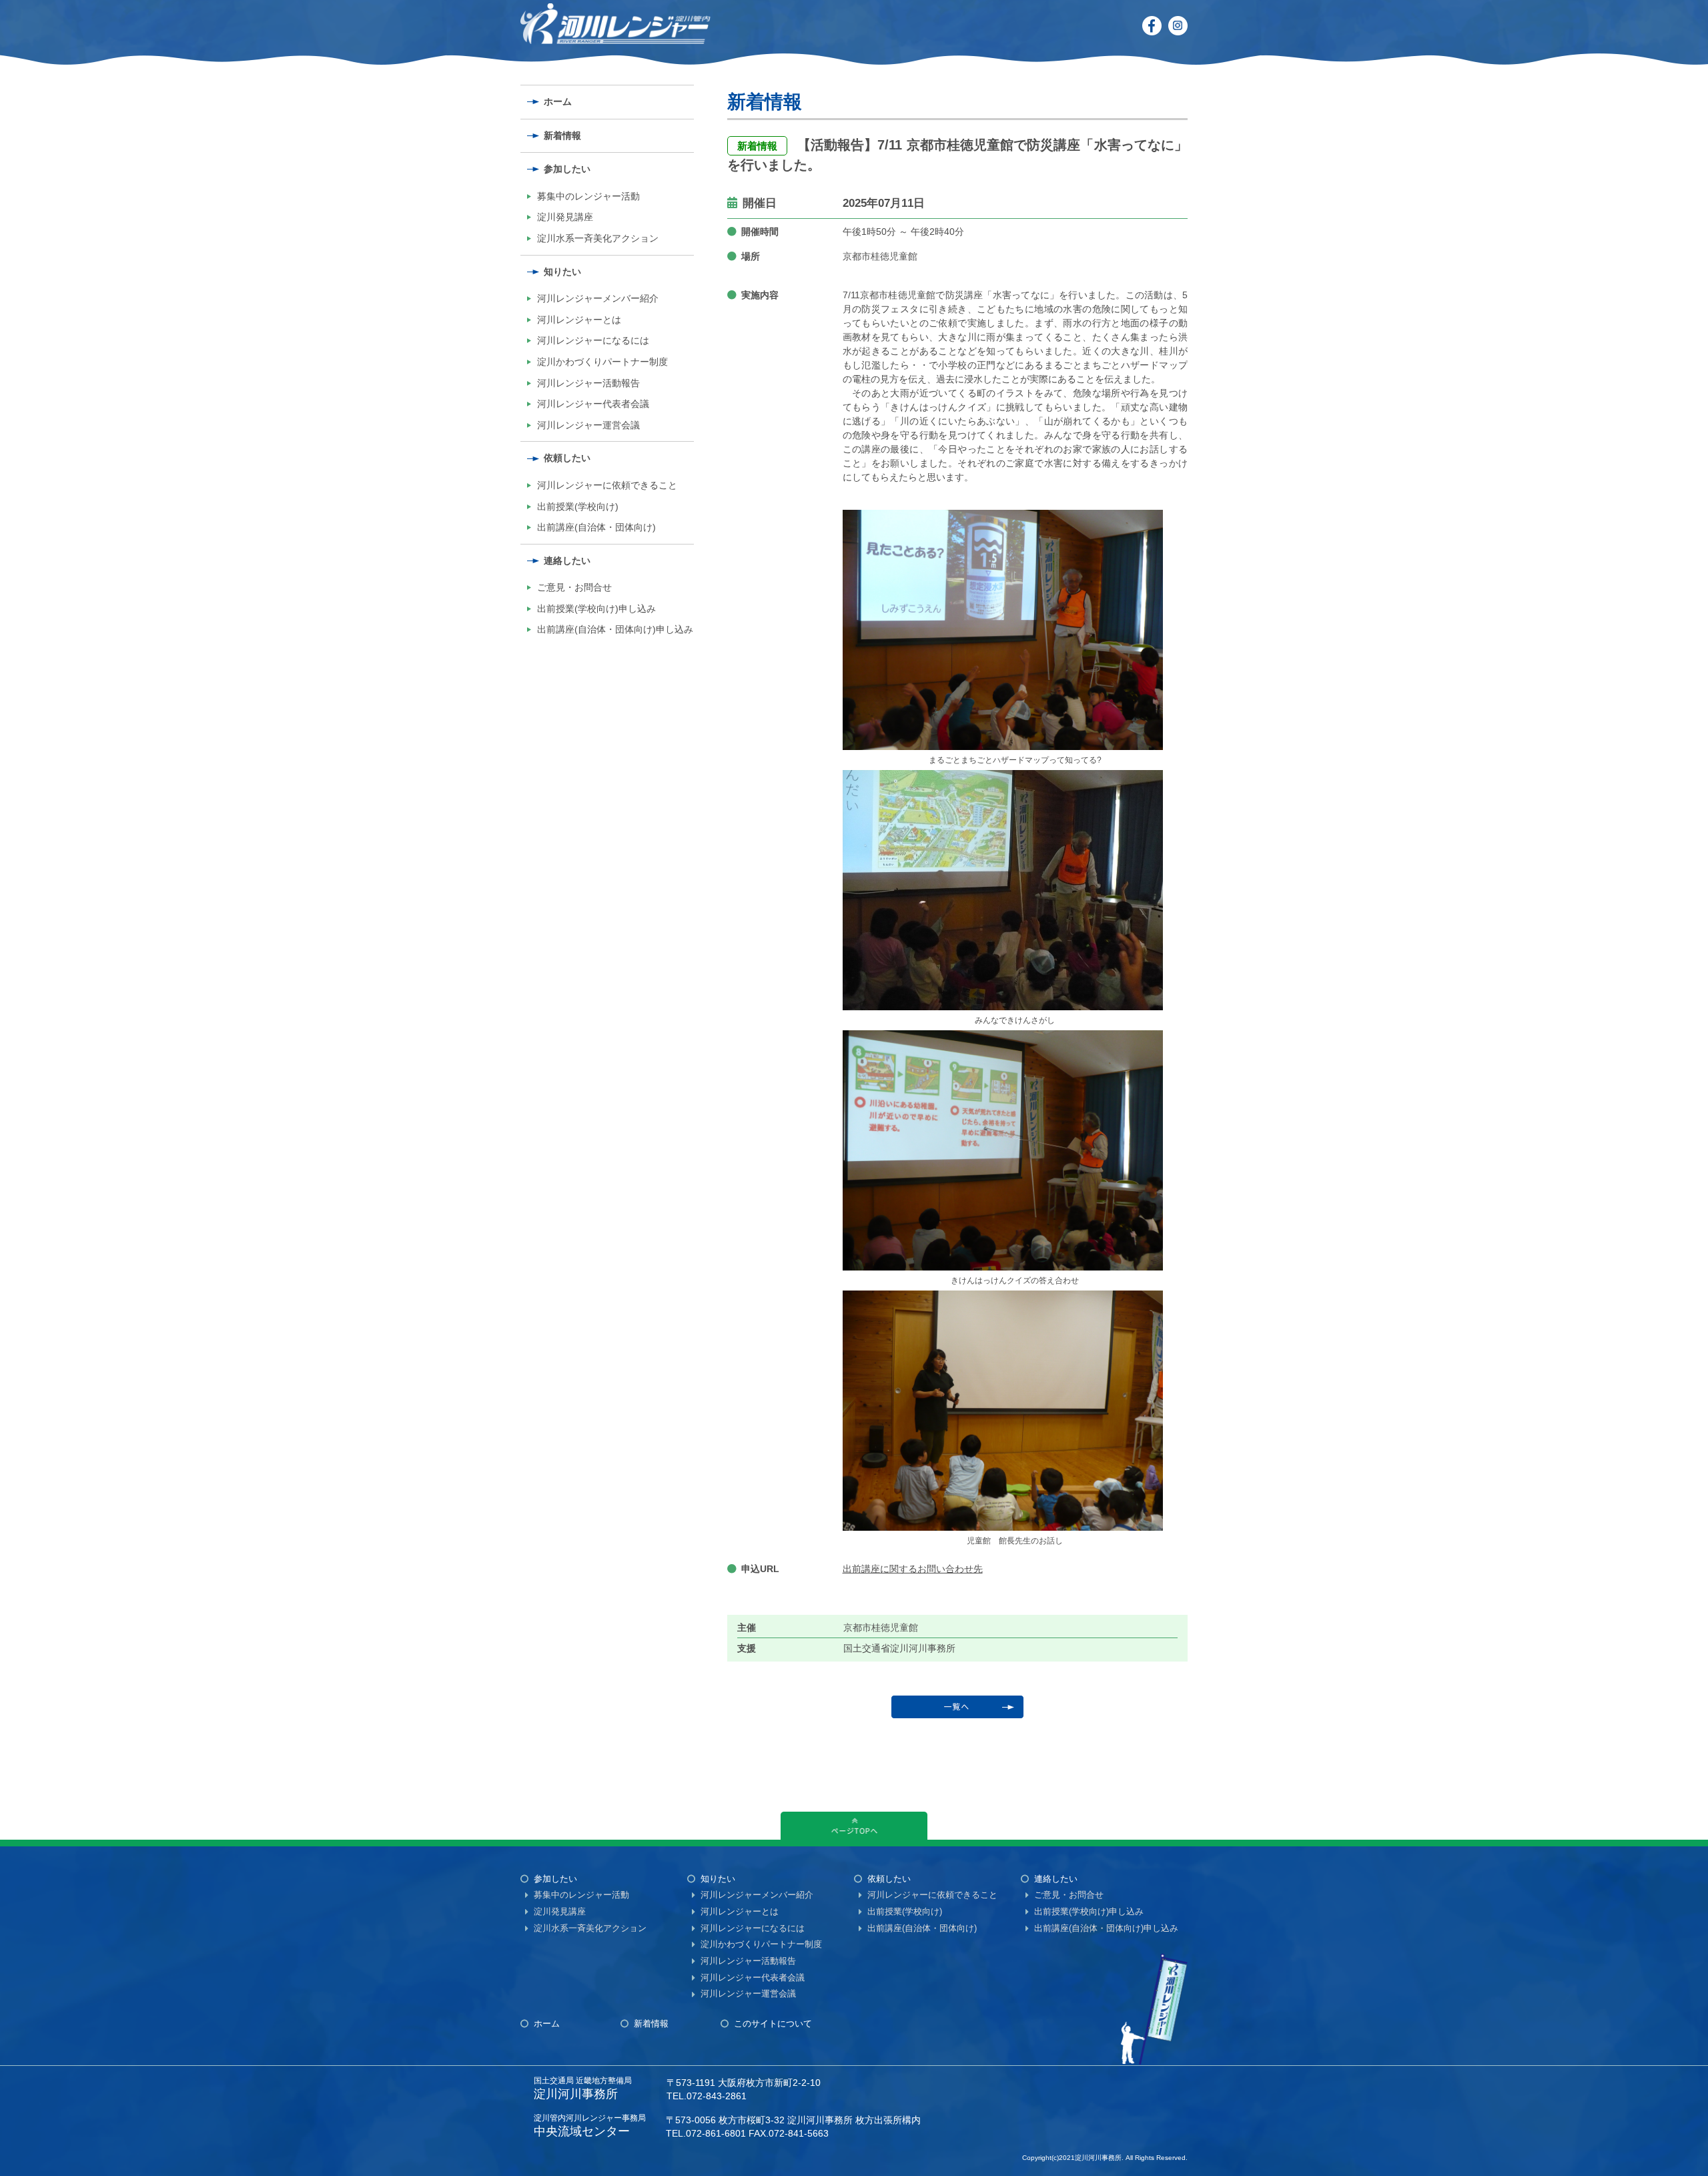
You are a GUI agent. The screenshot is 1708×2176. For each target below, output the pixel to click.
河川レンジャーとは (579, 320)
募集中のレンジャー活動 (588, 196)
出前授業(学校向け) (578, 506)
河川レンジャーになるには (593, 340)
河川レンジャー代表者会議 (593, 404)
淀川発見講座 (565, 217)
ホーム (558, 101)
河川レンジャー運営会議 (588, 425)
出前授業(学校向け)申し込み (596, 609)
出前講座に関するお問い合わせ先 (913, 1569)
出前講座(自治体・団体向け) (596, 527)
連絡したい (567, 561)
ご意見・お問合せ (574, 587)
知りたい (562, 272)
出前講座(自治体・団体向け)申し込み (615, 629)
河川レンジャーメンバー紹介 (598, 298)
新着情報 (562, 135)
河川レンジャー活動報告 (588, 383)
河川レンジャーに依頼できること (607, 485)
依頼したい (567, 458)
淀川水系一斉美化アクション (598, 238)
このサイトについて (773, 2024)
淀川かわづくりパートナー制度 (602, 362)
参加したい (567, 169)
